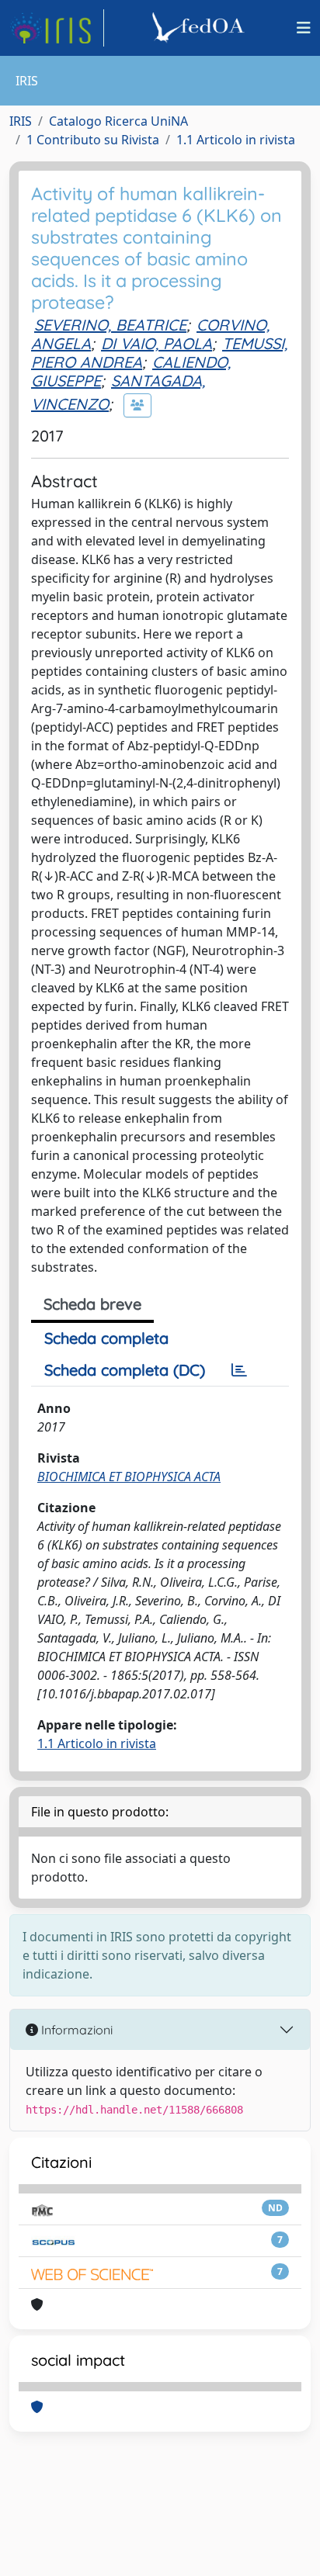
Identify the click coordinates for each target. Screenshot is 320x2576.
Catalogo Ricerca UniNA (118, 121)
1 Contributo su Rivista (93, 140)
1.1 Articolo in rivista (236, 140)
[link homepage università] (200, 28)
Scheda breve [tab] (92, 1304)
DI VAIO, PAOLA (157, 343)
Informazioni (75, 2030)
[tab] (239, 1370)
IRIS (21, 121)
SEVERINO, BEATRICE (110, 325)
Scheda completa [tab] (106, 1338)
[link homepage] (57, 28)
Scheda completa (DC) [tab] (125, 1370)
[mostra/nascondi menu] (304, 28)
